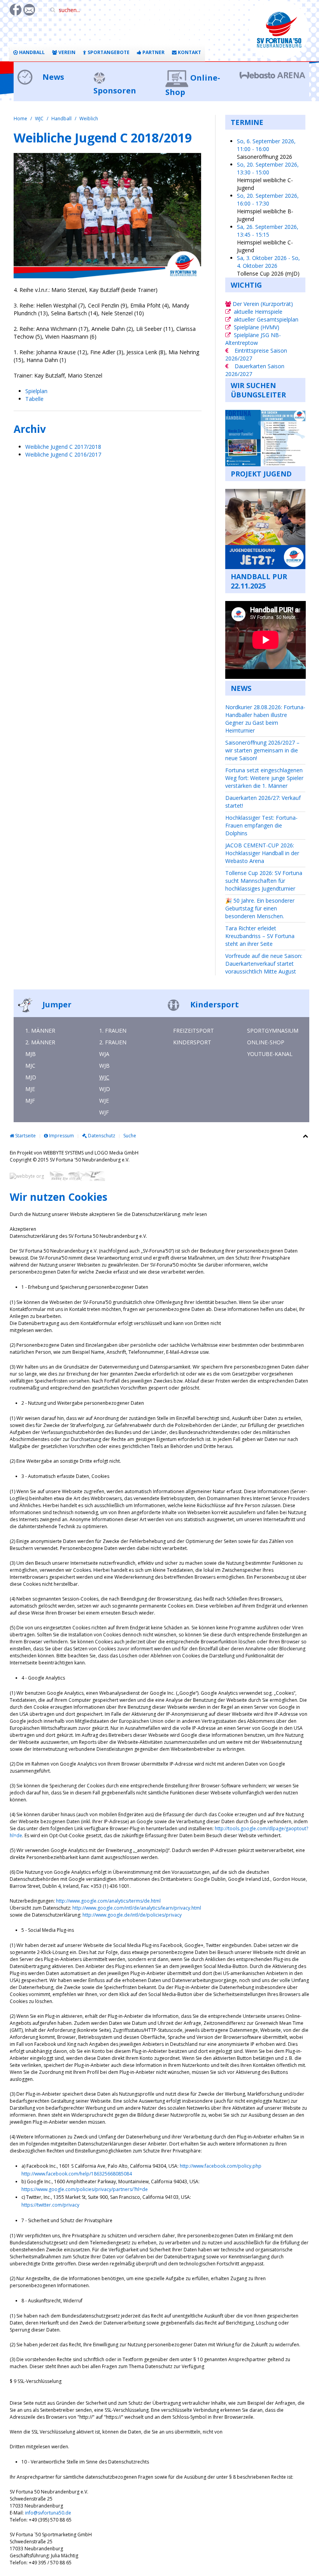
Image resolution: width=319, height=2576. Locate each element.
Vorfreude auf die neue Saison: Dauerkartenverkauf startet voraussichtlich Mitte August (264, 964)
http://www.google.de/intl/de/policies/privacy (132, 1915)
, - (266, 145)
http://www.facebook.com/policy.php (221, 2166)
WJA (104, 1054)
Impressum (61, 1136)
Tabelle (34, 399)
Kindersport (214, 1004)
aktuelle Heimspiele (258, 312)
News (52, 77)
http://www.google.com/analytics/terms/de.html (108, 1901)
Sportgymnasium (273, 1031)
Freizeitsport (194, 1031)
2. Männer (40, 1042)
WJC (39, 119)
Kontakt (189, 52)
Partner (153, 52)
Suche (130, 1136)
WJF (104, 1112)
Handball (31, 52)
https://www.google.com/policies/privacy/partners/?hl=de (85, 2189)
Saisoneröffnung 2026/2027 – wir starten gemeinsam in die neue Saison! (262, 750)
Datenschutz (101, 1136)
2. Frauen (113, 1042)
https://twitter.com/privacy (50, 2205)
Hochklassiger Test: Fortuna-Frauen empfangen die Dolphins (261, 825)
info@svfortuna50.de (48, 2513)
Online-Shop (266, 1042)
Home (20, 119)
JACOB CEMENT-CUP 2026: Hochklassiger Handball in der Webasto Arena (262, 853)
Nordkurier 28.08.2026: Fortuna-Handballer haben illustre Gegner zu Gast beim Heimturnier (265, 719)
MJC (30, 1066)
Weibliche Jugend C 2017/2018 (64, 447)
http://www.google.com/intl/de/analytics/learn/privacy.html (137, 1908)
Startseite (25, 1136)
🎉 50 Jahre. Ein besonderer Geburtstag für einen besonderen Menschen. (260, 908)
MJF (30, 1101)
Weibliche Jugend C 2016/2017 (63, 454)
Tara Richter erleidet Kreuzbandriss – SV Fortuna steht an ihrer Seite (260, 936)
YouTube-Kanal (270, 1054)
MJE (30, 1089)
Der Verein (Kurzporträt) (262, 304)
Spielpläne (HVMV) (257, 327)
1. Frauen (113, 1031)
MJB (31, 1054)
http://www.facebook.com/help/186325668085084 (77, 2174)
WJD (105, 1089)
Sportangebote (108, 52)
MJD (31, 1077)
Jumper (56, 1004)
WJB (104, 1066)
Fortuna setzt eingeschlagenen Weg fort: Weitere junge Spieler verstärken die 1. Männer (264, 778)
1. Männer (40, 1031)
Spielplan (36, 391)
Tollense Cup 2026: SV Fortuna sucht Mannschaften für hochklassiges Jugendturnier (264, 881)
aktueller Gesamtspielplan (266, 319)
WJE (104, 1101)
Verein (66, 52)
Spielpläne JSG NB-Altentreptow (253, 339)
